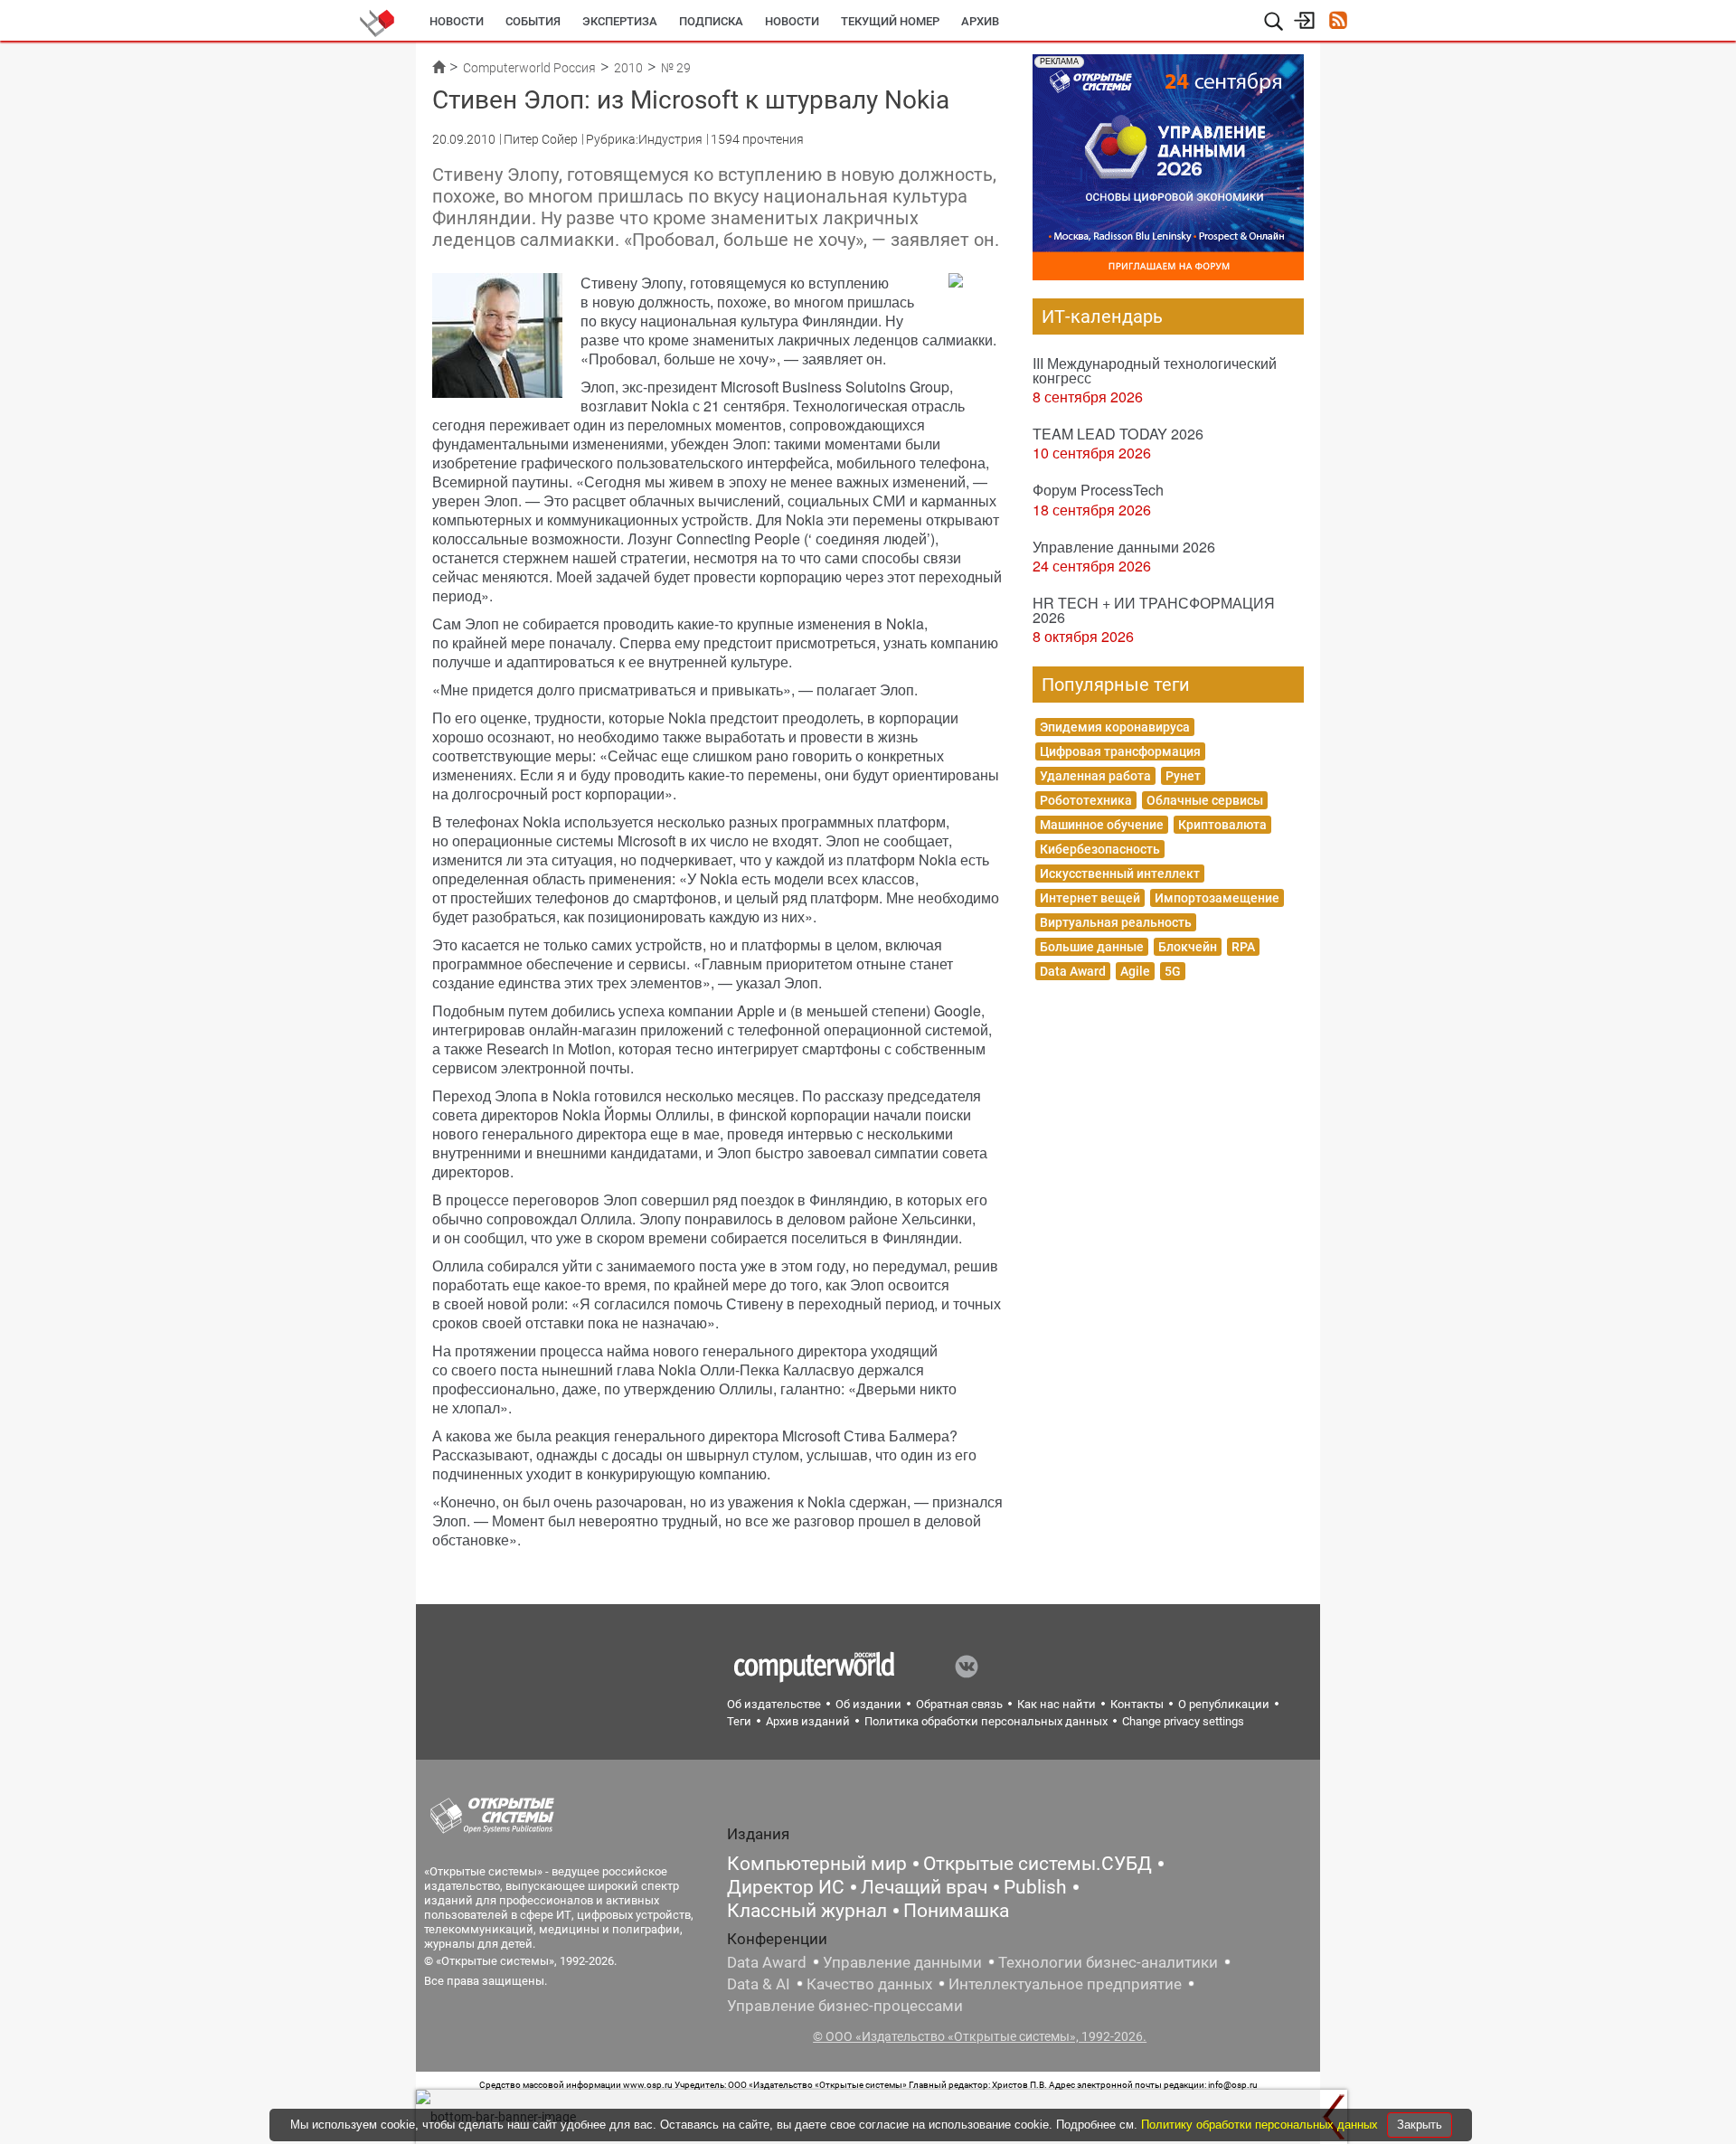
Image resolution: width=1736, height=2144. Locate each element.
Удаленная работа (1095, 776)
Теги (739, 1721)
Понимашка (956, 1911)
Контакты (1137, 1704)
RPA (1243, 947)
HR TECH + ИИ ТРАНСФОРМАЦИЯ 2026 (1154, 610)
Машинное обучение (1102, 825)
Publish (1035, 1887)
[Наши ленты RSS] (1338, 22)
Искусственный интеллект (1120, 874)
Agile (1135, 971)
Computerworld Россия (529, 68)
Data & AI (759, 1984)
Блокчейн (1188, 947)
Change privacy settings (1183, 1721)
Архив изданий (808, 1721)
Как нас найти (1057, 1704)
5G (1173, 971)
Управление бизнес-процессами (845, 2006)
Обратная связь (959, 1704)
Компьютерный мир (817, 1864)
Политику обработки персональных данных (1261, 2125)
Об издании (868, 1704)
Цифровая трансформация (1120, 751)
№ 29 (676, 68)
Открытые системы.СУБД (1038, 1864)
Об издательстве (774, 1704)
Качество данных (869, 1984)
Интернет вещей (1090, 898)
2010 (628, 68)
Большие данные (1092, 947)
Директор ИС (786, 1887)
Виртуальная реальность (1116, 922)
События (533, 21)
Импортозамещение (1217, 898)
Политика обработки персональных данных (986, 1721)
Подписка (711, 21)
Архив (980, 21)
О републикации (1224, 1704)
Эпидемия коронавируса (1115, 727)
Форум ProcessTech (1098, 490)
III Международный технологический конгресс (1155, 370)
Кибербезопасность (1100, 849)
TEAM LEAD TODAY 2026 (1118, 434)
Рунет (1183, 776)
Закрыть (1420, 2125)
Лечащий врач (924, 1887)
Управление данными (902, 1962)
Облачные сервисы (1205, 800)
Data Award (1073, 971)
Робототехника (1086, 800)
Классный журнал (807, 1911)
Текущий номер (890, 21)
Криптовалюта (1222, 825)
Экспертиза (620, 21)
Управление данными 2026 (1124, 547)
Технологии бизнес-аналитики (1108, 1962)
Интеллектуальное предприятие (1065, 1984)
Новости (457, 21)
